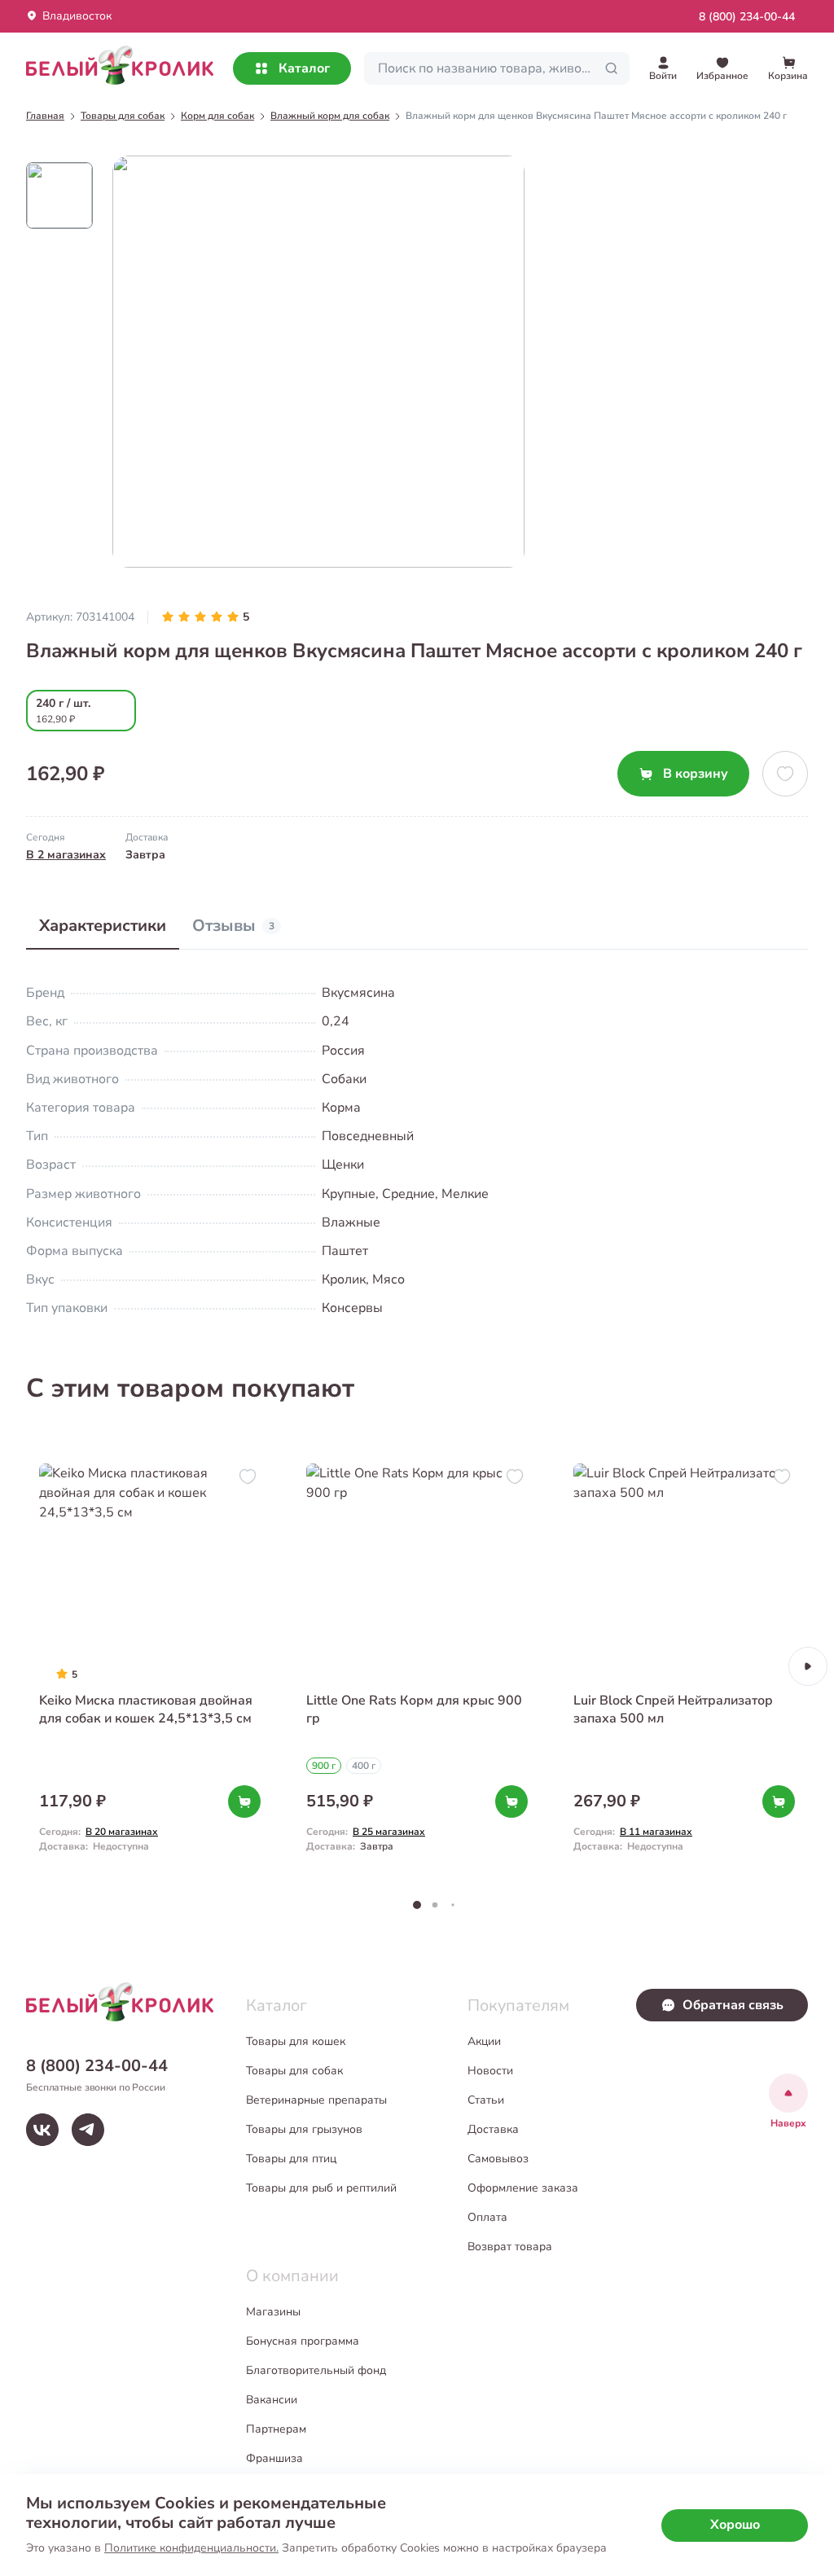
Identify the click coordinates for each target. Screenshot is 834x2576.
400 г (364, 1766)
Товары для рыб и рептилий (321, 2188)
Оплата (487, 2217)
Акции (484, 2041)
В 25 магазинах (389, 1832)
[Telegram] (88, 2130)
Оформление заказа (523, 2188)
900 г (324, 1766)
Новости (490, 2071)
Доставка (493, 2129)
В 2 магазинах (66, 855)
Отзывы (233, 926)
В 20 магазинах (122, 1832)
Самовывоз (498, 2159)
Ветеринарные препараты (316, 2100)
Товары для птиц (291, 2159)
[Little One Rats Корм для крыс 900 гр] (417, 1666)
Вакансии (272, 2400)
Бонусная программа (303, 2341)
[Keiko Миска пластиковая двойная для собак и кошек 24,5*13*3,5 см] (150, 1666)
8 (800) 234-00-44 (747, 17)
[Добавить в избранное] (785, 774)
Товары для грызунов (304, 2129)
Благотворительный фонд (316, 2370)
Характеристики (103, 926)
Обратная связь (733, 2005)
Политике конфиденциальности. (191, 2548)
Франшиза (274, 2458)
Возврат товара (510, 2247)
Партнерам (276, 2429)
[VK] (42, 2130)
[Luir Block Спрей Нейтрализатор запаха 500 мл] (684, 1666)
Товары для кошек (296, 2041)
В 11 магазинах (656, 1832)
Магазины (273, 2312)
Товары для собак (294, 2071)
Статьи (486, 2100)
